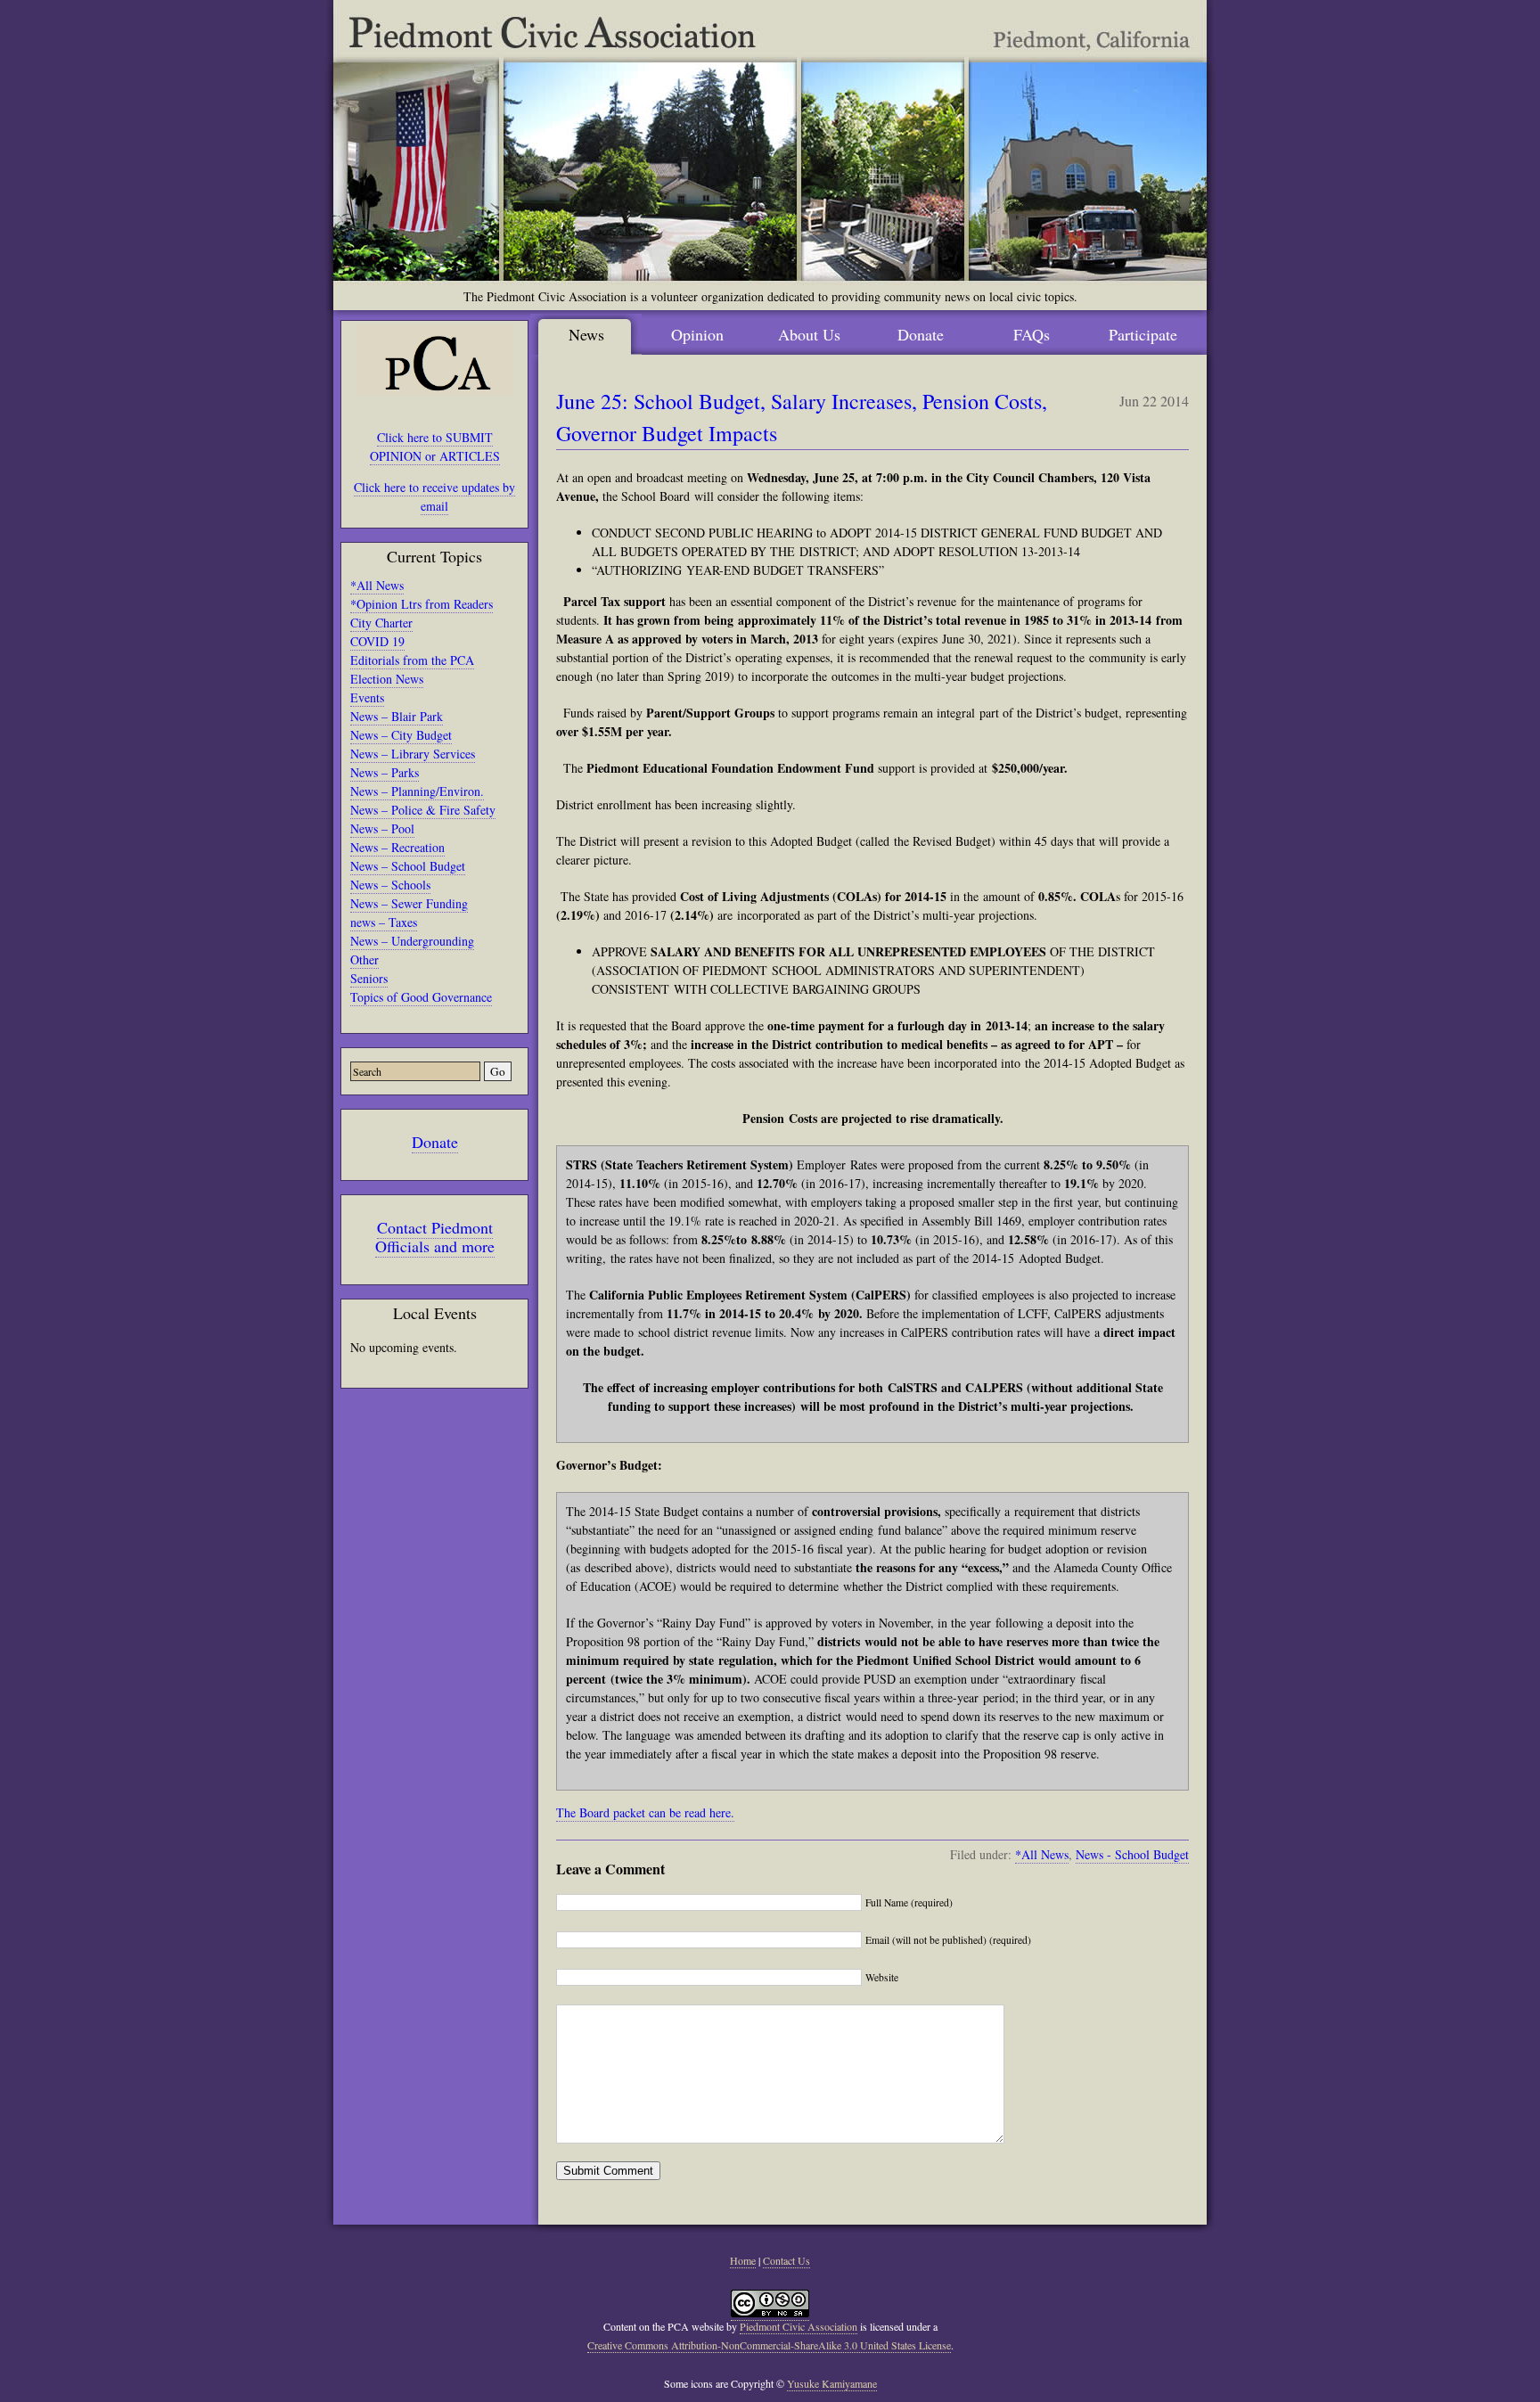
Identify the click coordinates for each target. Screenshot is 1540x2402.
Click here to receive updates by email (434, 496)
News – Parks (385, 772)
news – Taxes (384, 922)
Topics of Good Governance (421, 997)
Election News (387, 679)
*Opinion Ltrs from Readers (422, 604)
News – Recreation (397, 847)
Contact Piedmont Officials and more (435, 1237)
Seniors (369, 978)
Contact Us (786, 2260)
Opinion (697, 334)
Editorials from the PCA (412, 660)
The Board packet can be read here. (645, 1812)
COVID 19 (377, 641)
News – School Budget (408, 866)
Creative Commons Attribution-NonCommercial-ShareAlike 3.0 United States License (769, 2345)
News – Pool (382, 828)
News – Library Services (413, 754)
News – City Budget (401, 735)
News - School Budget (1132, 1854)
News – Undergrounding (412, 941)
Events (367, 697)
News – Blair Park (397, 716)
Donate (435, 1142)
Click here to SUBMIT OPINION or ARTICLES (435, 447)
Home (743, 2260)
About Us (809, 334)
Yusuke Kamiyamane (832, 2383)
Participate (1143, 334)
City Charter (381, 623)
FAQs (1032, 334)
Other (365, 959)
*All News (377, 585)
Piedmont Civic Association (799, 2326)
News (586, 334)
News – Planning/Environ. (417, 791)
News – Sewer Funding (409, 903)
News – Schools (390, 885)
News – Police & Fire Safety (423, 810)
